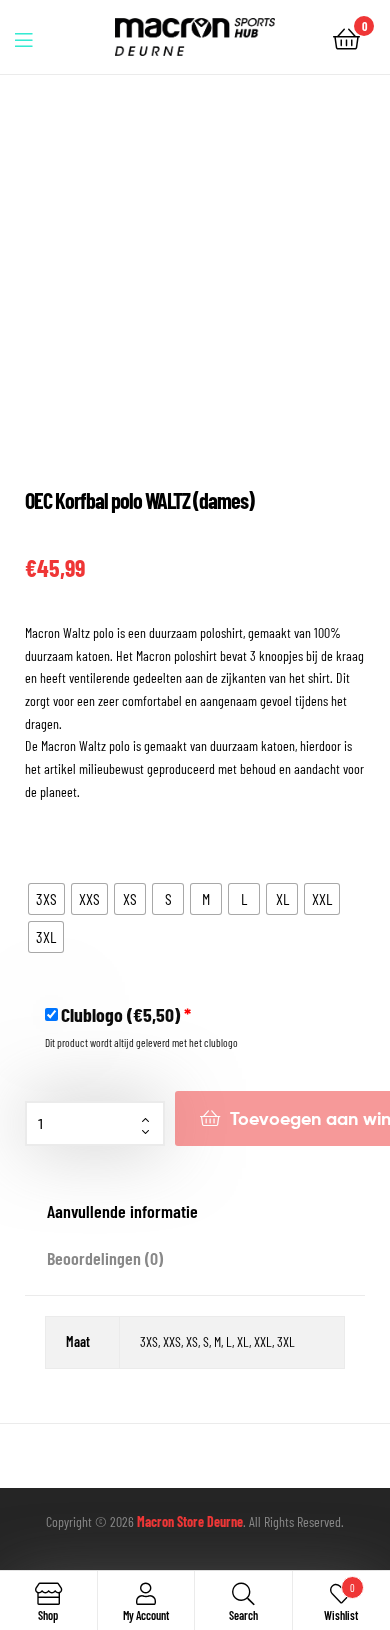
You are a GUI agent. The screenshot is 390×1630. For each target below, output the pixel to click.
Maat (38, 840)
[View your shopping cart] (346, 37)
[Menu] (36, 37)
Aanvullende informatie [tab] (122, 1211)
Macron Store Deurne (190, 1521)
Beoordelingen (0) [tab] (105, 1258)
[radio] (46, 899)
